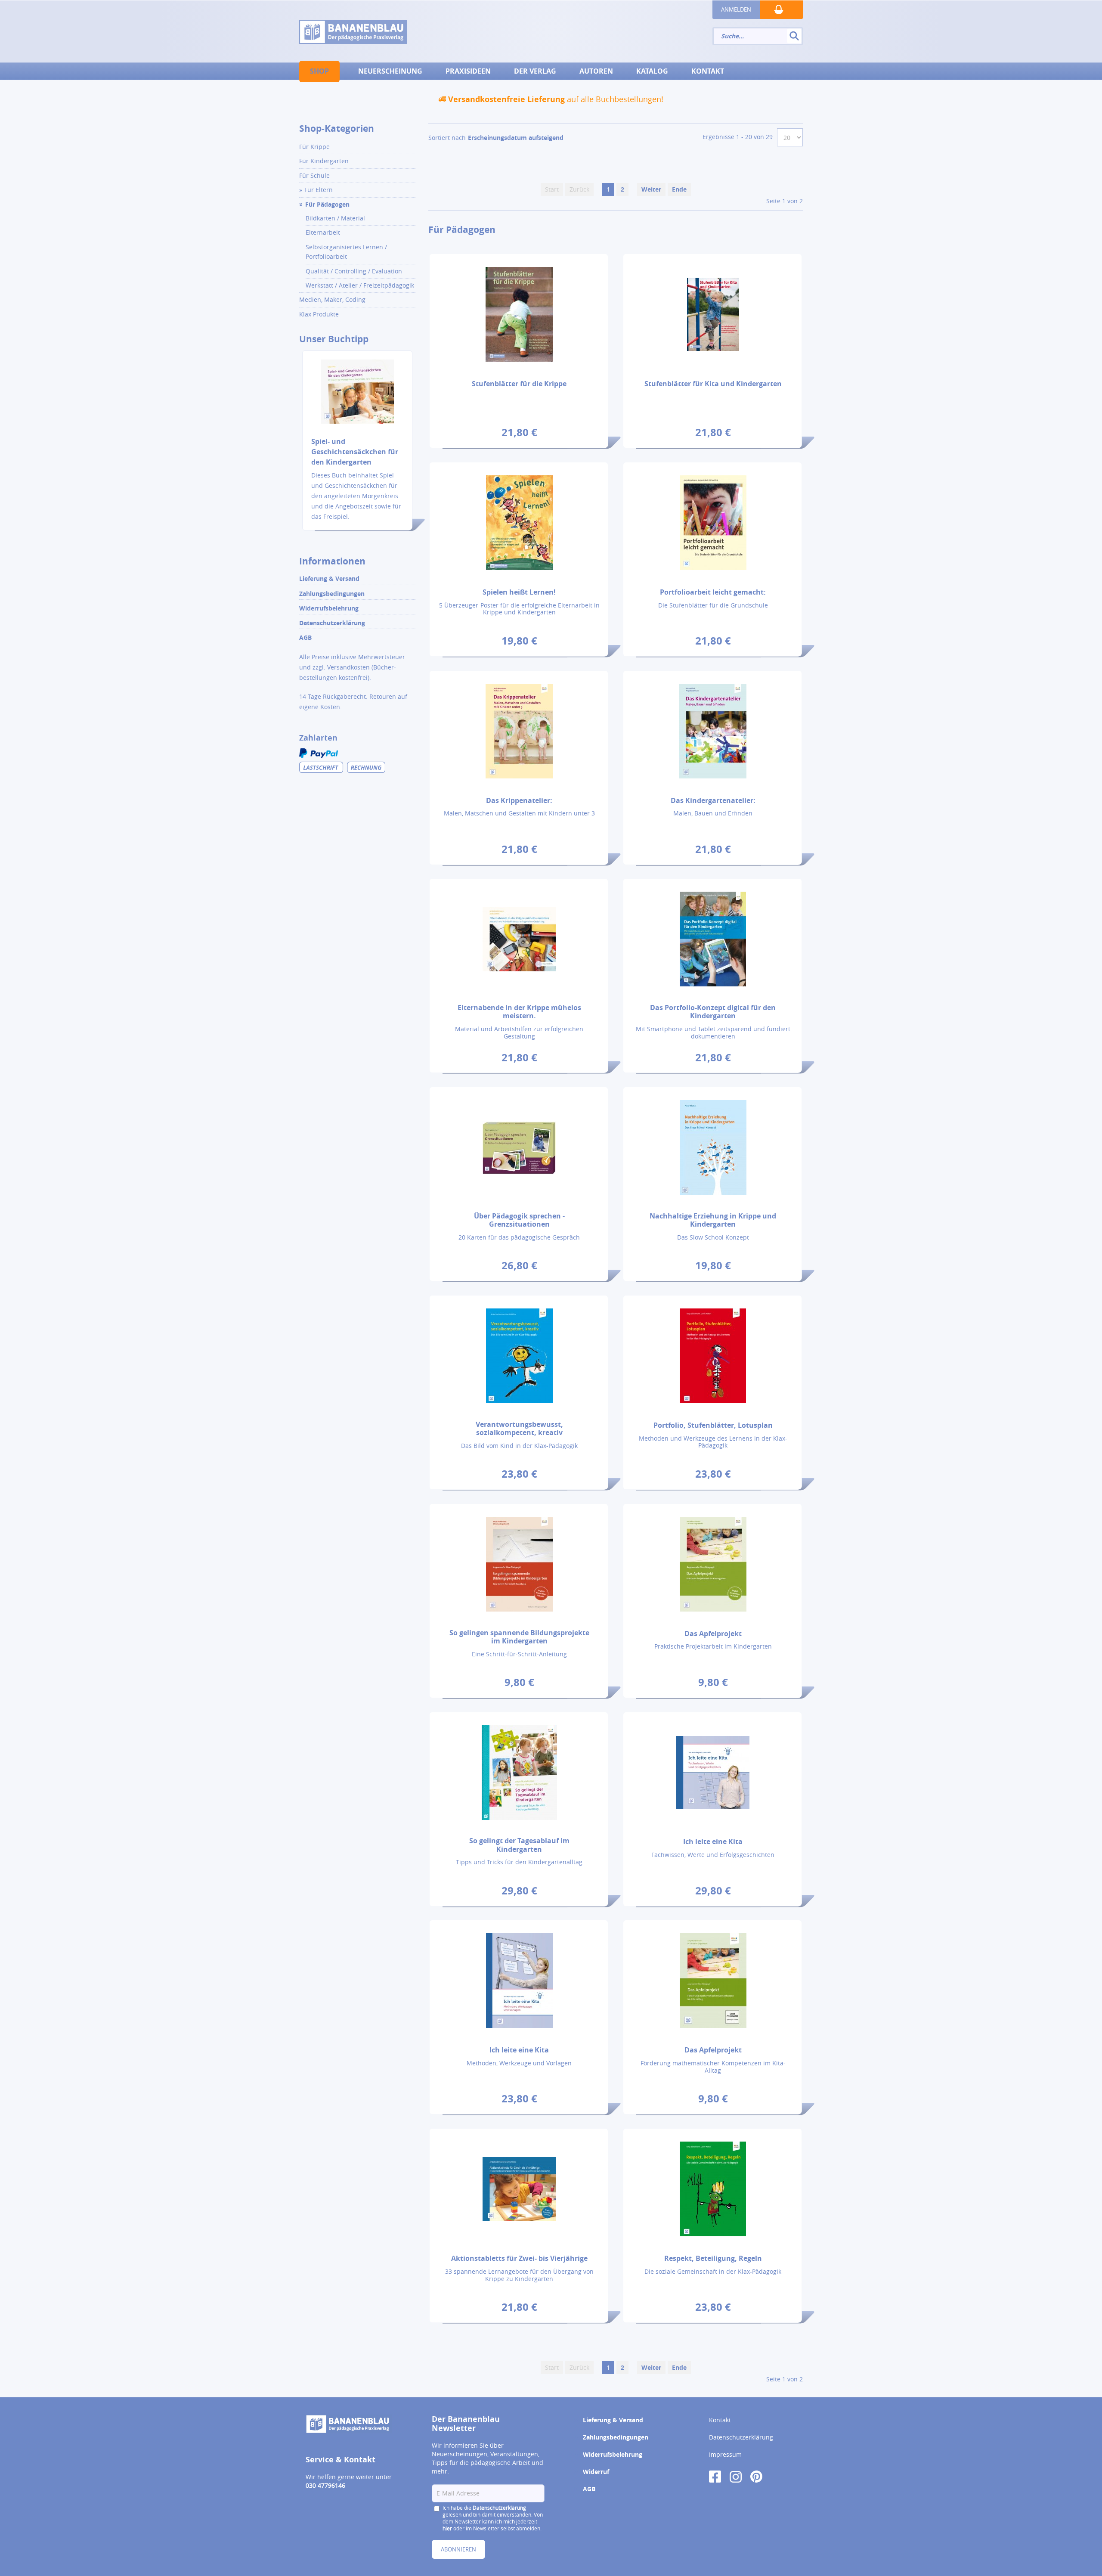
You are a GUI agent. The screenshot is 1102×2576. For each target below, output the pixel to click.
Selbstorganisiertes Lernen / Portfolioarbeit (346, 252)
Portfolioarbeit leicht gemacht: (713, 592)
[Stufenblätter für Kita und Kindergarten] (713, 314)
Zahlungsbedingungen (332, 594)
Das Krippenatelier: (519, 800)
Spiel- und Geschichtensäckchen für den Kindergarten (355, 452)
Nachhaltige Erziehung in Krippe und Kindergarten (713, 1220)
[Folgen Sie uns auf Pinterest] (756, 2476)
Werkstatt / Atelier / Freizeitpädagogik (360, 285)
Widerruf (596, 2472)
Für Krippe (314, 147)
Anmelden (736, 9)
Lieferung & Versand (329, 578)
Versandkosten (348, 667)
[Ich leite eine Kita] (713, 1772)
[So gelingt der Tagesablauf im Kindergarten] (519, 1772)
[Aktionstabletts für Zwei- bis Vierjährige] (519, 2189)
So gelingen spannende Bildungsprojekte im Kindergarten (519, 1637)
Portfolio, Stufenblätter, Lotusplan (713, 1425)
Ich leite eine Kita (713, 1841)
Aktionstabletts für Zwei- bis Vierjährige (519, 2258)
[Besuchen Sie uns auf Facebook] (715, 2476)
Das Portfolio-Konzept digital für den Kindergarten (713, 1012)
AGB (305, 637)
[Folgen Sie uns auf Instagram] (736, 2476)
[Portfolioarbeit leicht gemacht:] (713, 522)
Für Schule (314, 175)
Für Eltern (319, 190)
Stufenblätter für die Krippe (519, 384)
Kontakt (720, 2420)
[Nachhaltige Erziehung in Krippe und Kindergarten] (713, 1147)
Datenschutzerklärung (332, 623)
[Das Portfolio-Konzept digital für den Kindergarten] (713, 939)
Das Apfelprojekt (713, 1634)
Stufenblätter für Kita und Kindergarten (713, 384)
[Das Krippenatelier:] (519, 731)
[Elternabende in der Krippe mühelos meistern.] (519, 939)
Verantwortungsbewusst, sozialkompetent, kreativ (519, 1428)
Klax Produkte (319, 314)
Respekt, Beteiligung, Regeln (713, 2258)
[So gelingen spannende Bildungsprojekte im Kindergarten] (519, 1564)
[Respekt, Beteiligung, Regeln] (713, 2189)
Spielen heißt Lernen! (519, 592)
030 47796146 (325, 2485)
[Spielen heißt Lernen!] (519, 522)
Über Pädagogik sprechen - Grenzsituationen (519, 1220)
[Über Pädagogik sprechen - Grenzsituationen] (519, 1147)
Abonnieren (458, 2549)
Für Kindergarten (324, 161)
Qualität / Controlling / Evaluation (354, 271)
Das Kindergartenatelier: (713, 800)
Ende (679, 189)
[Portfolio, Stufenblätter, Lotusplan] (713, 1356)
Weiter (651, 189)
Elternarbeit (323, 232)
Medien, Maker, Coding (332, 299)
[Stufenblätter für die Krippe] (519, 314)
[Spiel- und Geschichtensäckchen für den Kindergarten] (357, 397)
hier (447, 2528)
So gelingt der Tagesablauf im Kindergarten (519, 1845)
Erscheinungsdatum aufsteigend (516, 138)
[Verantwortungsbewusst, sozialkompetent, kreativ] (519, 1356)
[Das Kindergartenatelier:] (713, 731)
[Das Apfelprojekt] (713, 1564)
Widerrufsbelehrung (329, 608)
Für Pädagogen (327, 204)
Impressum (725, 2454)
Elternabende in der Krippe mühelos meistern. (519, 1012)
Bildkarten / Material (335, 218)
